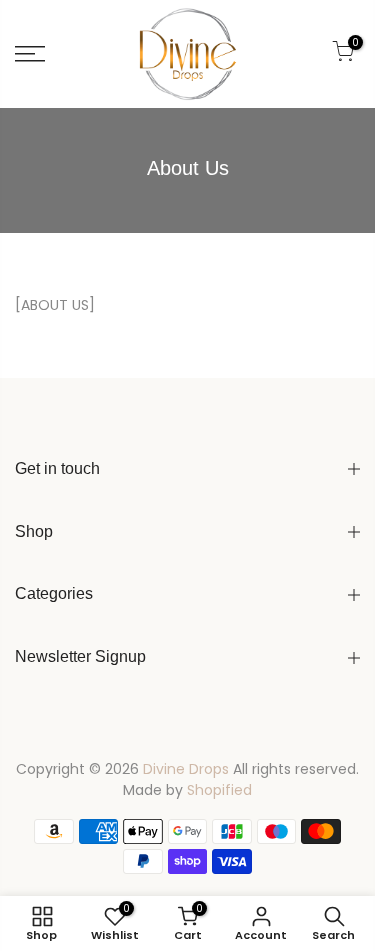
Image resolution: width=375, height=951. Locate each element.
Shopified (219, 790)
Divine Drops (186, 769)
